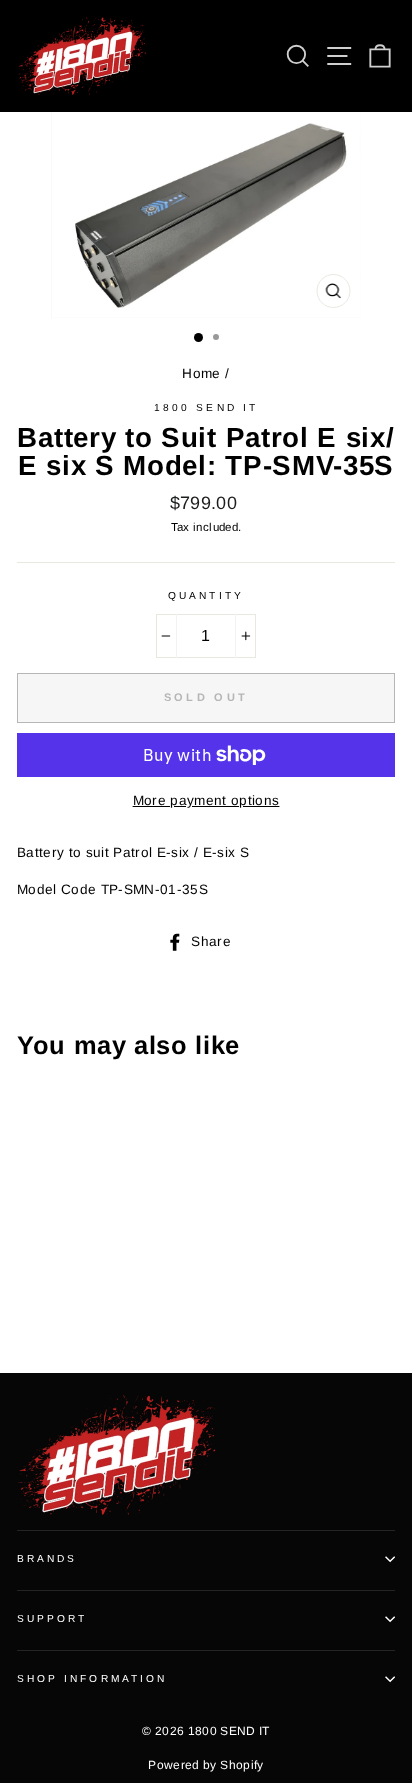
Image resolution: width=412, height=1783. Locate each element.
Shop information (92, 1678)
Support (52, 1618)
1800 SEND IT (206, 407)
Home (201, 373)
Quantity (205, 595)
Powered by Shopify (205, 1765)
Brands (47, 1558)
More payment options (206, 800)
